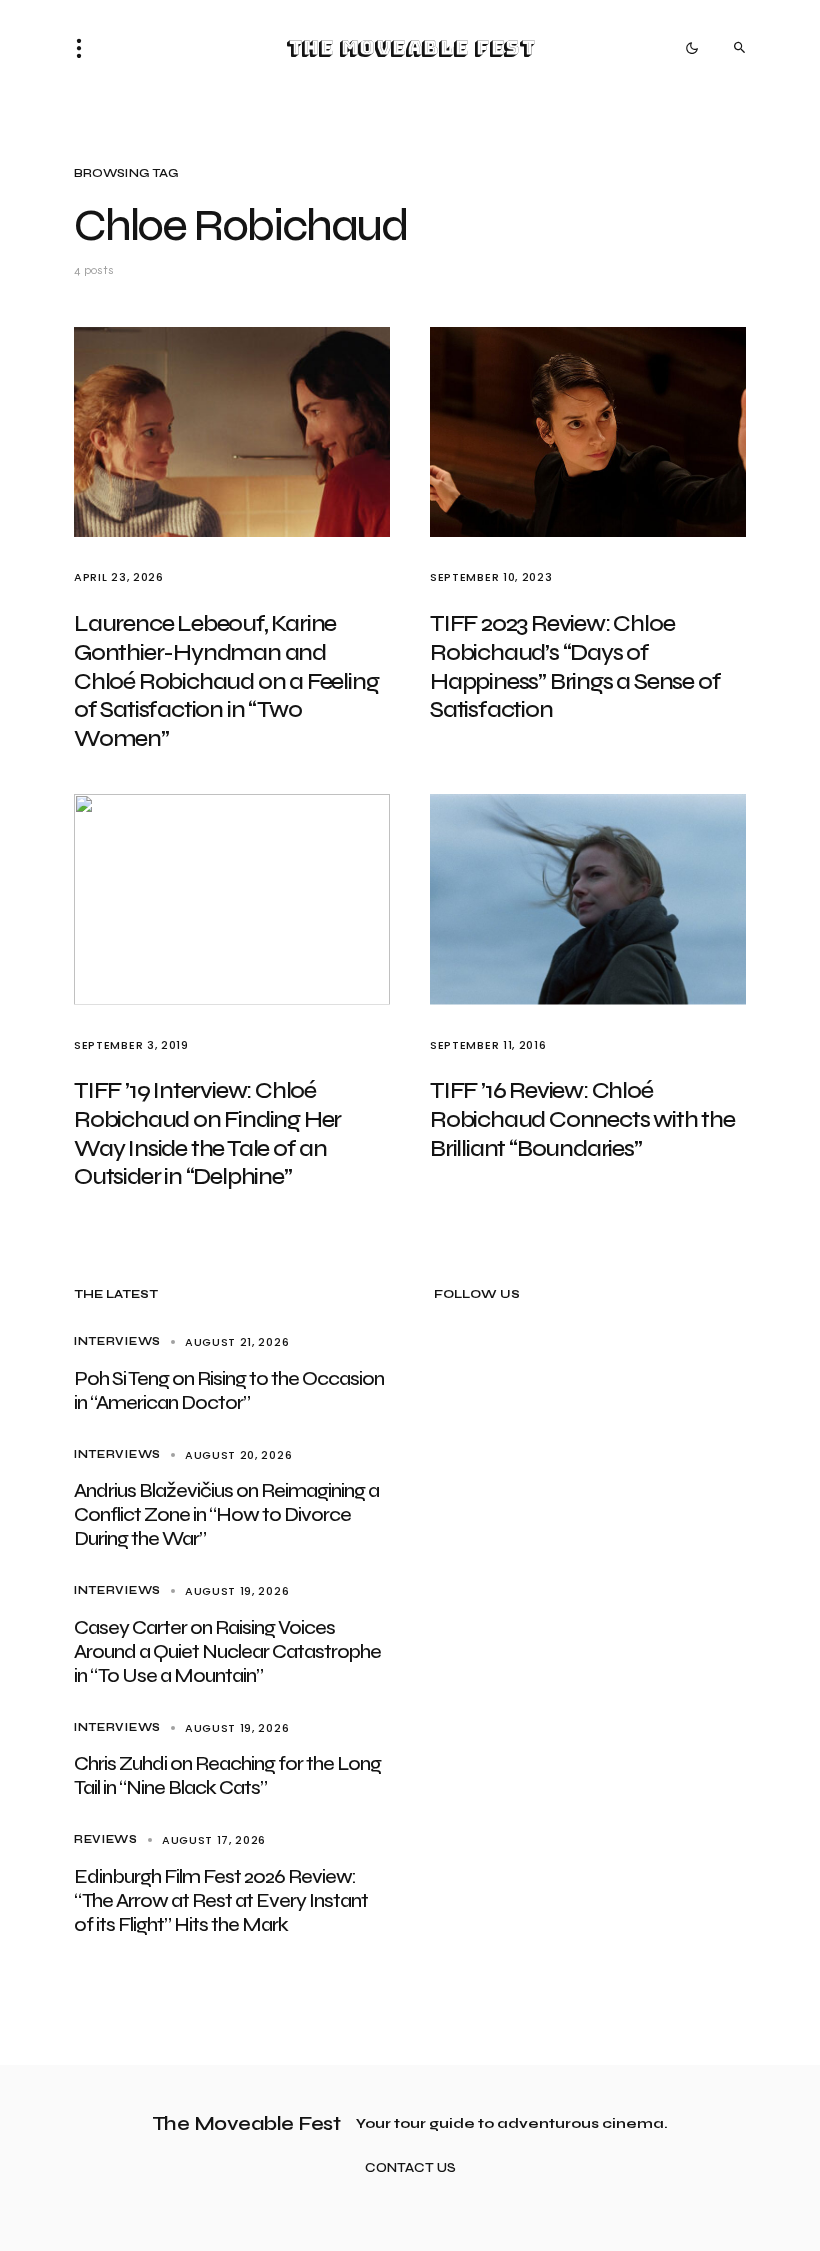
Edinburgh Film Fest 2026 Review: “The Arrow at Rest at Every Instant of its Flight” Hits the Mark (221, 1900)
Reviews (106, 1839)
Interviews (117, 1341)
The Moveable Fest (410, 48)
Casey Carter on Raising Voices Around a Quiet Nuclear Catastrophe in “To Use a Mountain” (227, 1651)
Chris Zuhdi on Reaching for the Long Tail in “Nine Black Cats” (227, 1775)
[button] (85, 48)
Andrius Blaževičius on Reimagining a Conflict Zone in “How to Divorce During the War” (226, 1514)
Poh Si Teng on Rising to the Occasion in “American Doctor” (229, 1390)
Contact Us (410, 2168)
